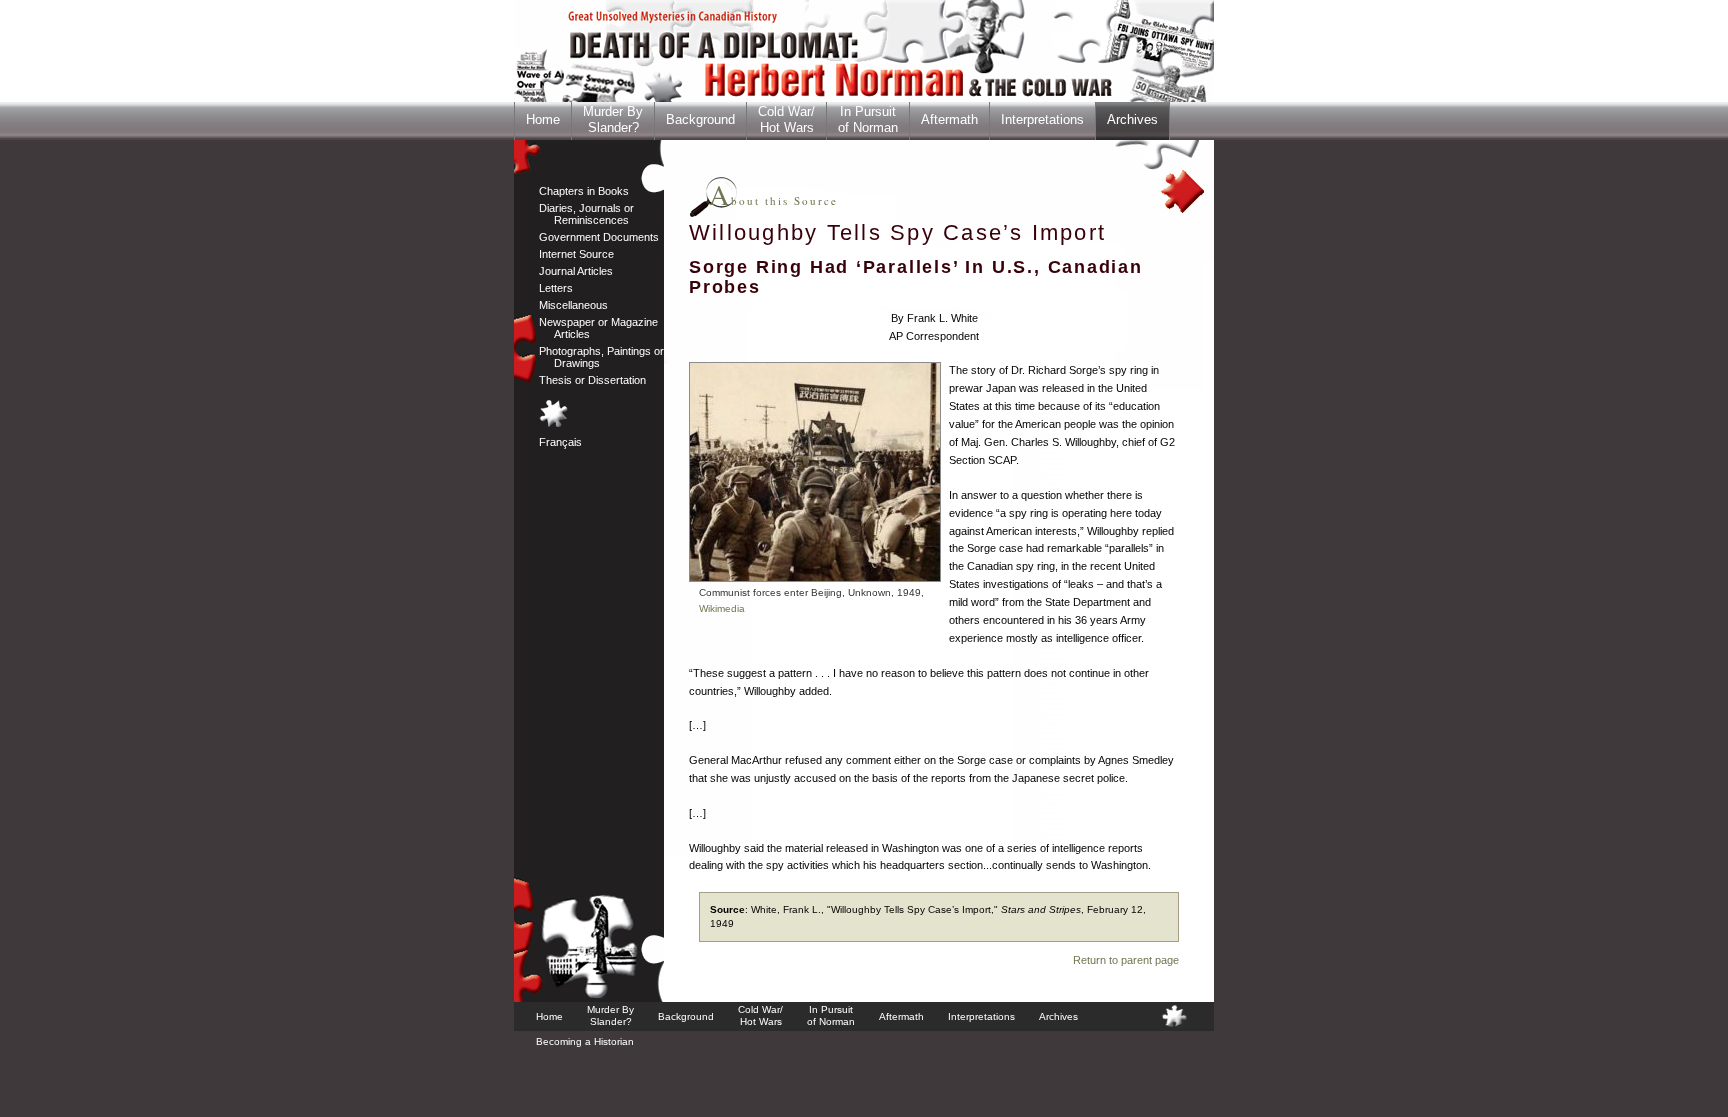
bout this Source (773, 200)
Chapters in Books (584, 191)
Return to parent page (1126, 960)
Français (560, 442)
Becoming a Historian (585, 1041)
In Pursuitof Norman (868, 119)
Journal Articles (576, 271)
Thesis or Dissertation (592, 380)
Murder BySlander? (613, 119)
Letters (556, 288)
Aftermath (949, 119)
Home (543, 119)
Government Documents (599, 237)
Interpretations (1042, 119)
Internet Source (576, 254)
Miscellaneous (573, 305)
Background (700, 119)
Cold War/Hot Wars (786, 119)
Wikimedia (722, 608)
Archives (1132, 119)
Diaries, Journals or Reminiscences (586, 214)
